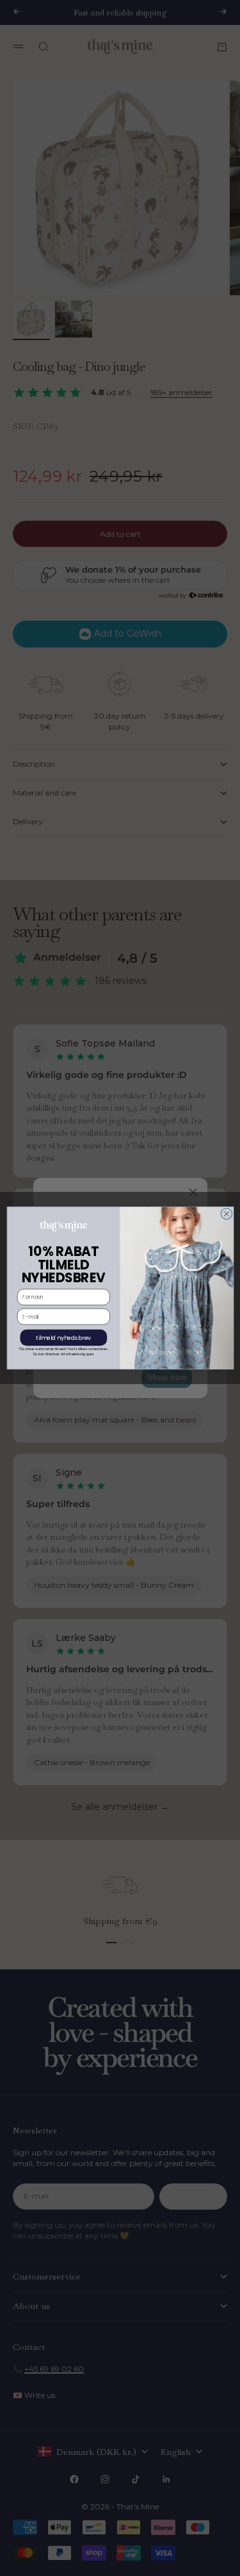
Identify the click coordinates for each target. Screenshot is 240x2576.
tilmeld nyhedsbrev (63, 1338)
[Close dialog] (227, 1214)
